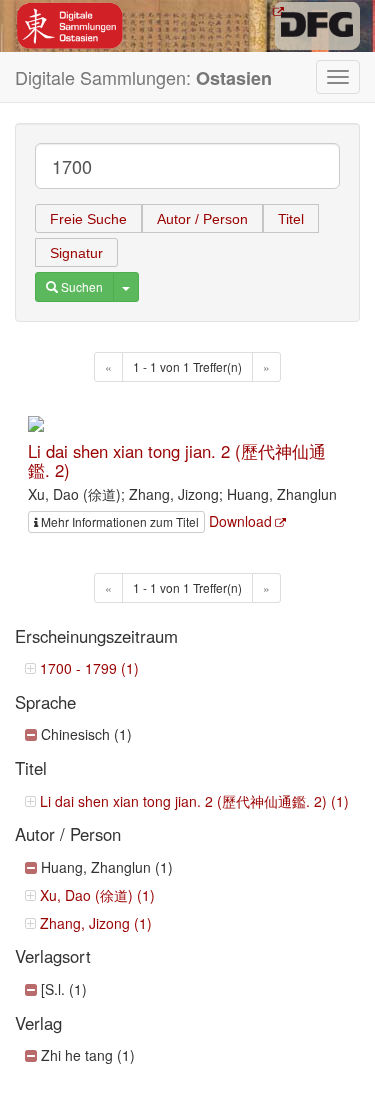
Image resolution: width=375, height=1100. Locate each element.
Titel (291, 219)
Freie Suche (88, 219)
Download (240, 521)
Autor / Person (202, 219)
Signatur (76, 253)
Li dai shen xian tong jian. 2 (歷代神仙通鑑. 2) (177, 460)
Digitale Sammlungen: (143, 77)
